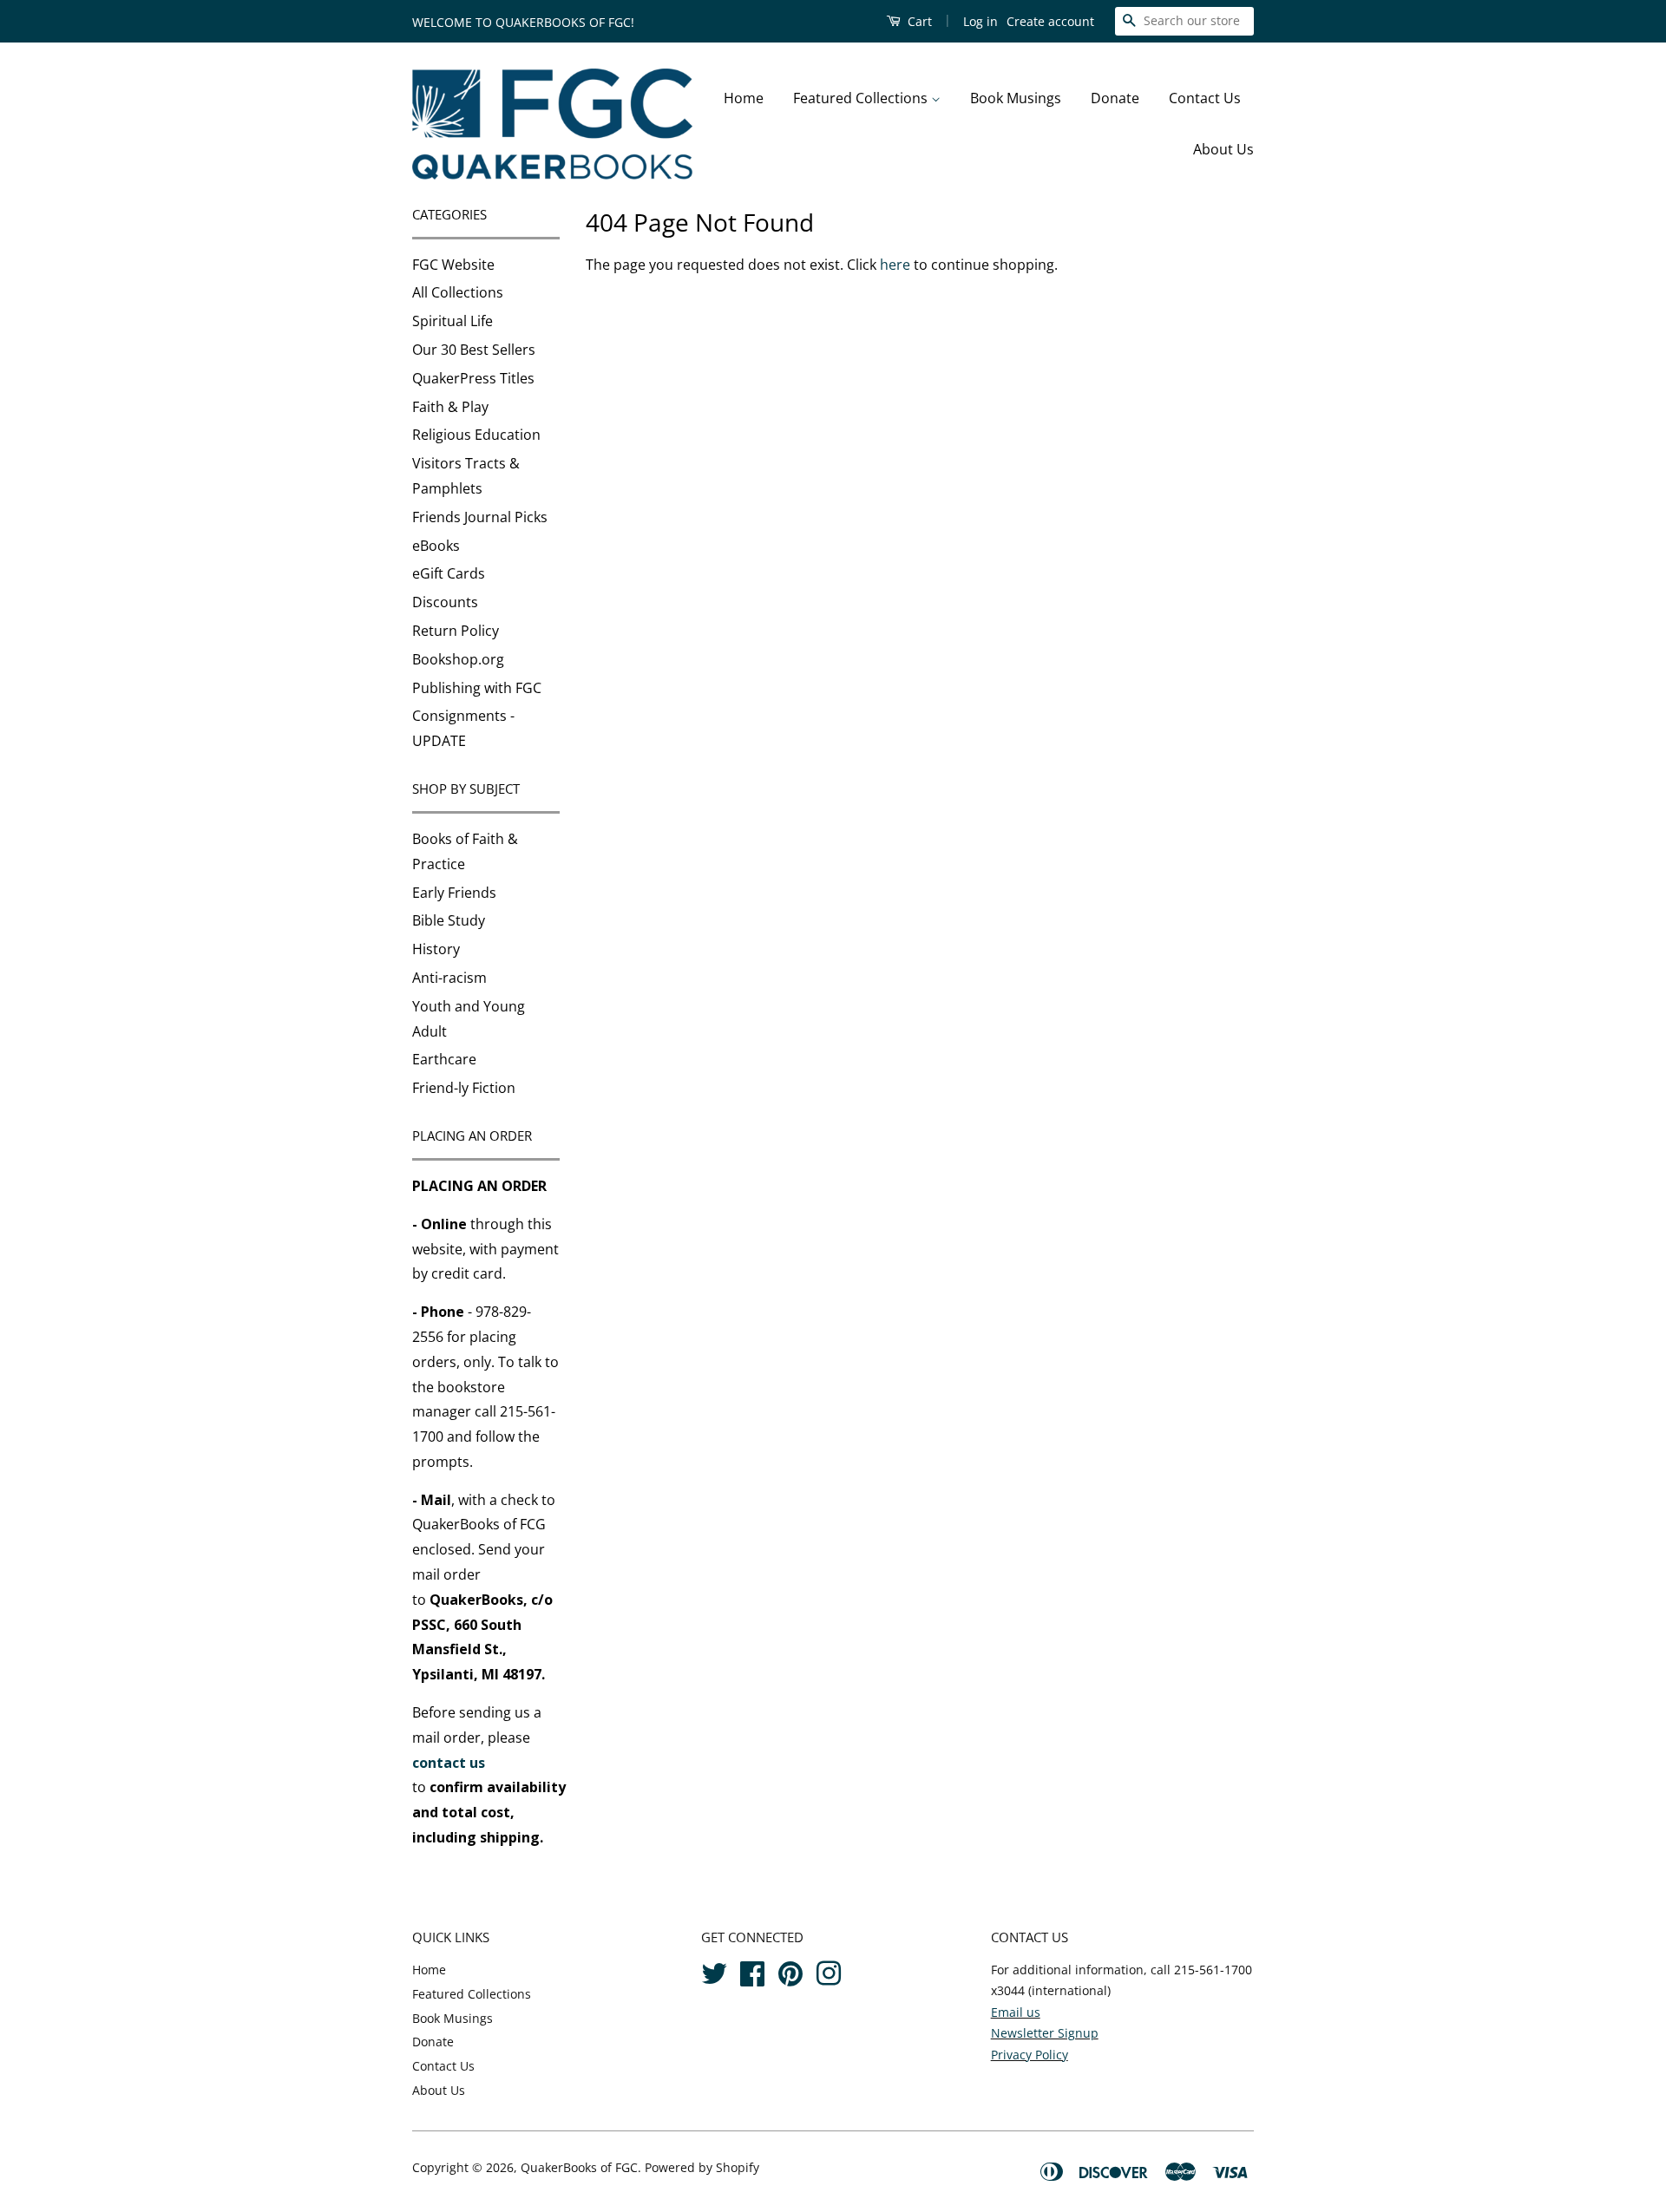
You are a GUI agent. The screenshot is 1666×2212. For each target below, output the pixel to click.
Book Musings (1016, 98)
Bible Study (449, 920)
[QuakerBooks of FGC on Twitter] (714, 1970)
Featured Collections (862, 98)
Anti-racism (449, 978)
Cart (918, 21)
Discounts (445, 602)
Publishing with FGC (477, 688)
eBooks (436, 546)
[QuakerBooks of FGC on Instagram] (829, 1970)
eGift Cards (449, 573)
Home (744, 98)
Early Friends (454, 893)
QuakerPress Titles (473, 378)
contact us (449, 1763)
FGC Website (453, 265)
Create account (1050, 21)
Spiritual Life (453, 321)
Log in (981, 21)
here (895, 265)
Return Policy (456, 631)
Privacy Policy (1030, 2055)
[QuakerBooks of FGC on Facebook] (752, 1970)
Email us (1016, 2012)
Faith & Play (450, 407)
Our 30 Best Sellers (474, 350)
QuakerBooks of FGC (579, 2167)
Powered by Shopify (702, 2167)
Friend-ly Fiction (464, 1088)
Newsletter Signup (1045, 2033)
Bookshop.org (458, 659)
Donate (1115, 98)
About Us (1223, 149)
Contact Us (1205, 98)
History (436, 949)
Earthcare (444, 1059)
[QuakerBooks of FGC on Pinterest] (790, 1970)
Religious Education (476, 435)
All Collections (458, 292)
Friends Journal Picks (480, 517)
